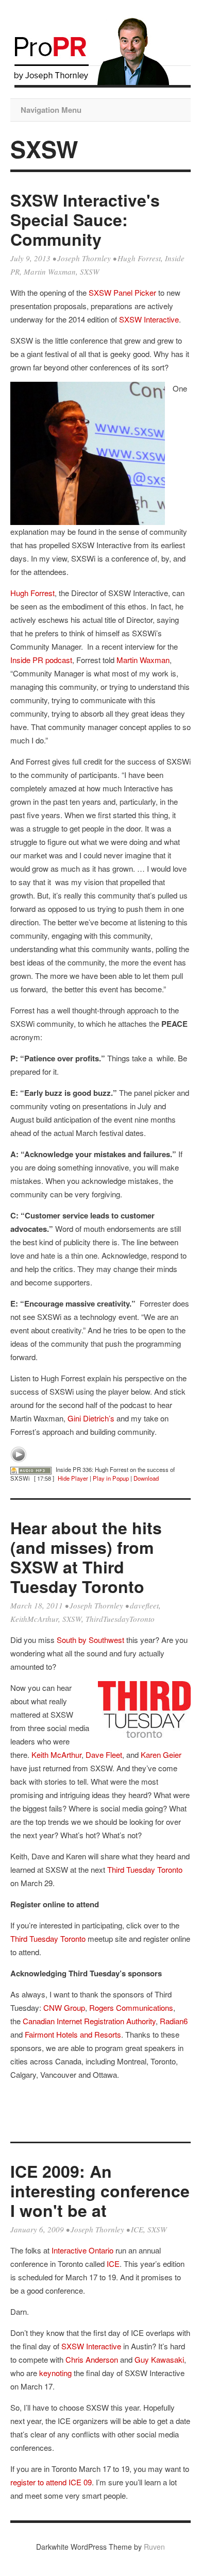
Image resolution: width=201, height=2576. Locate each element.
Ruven (154, 2547)
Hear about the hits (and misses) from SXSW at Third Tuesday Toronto (86, 1557)
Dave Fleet (104, 1755)
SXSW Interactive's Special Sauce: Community (85, 219)
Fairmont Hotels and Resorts (73, 2034)
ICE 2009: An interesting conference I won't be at (100, 2191)
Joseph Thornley (84, 258)
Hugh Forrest (139, 258)
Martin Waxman (50, 272)
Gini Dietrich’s (91, 1418)
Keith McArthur (56, 1755)
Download (146, 1478)
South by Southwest (90, 1640)
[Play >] (19, 1454)
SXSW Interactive (149, 319)
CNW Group (64, 2007)
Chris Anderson (92, 2359)
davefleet (144, 1605)
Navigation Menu (51, 110)
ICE (137, 2229)
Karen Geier (161, 1755)
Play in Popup (111, 1478)
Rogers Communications (131, 2007)
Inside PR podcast (41, 660)
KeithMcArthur (34, 1619)
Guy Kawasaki (159, 2359)
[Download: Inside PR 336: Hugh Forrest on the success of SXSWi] (31, 1469)
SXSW (90, 272)
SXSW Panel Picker (121, 292)
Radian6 (174, 2021)
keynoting (55, 2373)
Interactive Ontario (82, 2250)
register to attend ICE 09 (51, 2482)
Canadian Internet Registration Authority (89, 2021)
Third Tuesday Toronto (145, 1869)
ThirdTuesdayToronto (120, 1619)
